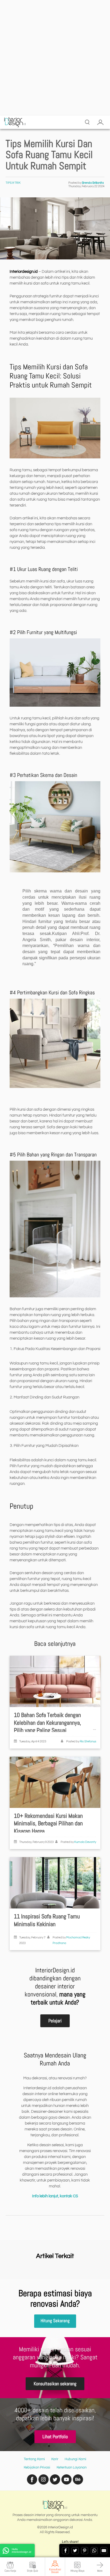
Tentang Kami (34, 2459)
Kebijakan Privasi (37, 2467)
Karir (55, 2459)
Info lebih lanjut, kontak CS (55, 2196)
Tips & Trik (13, 183)
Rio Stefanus (88, 1741)
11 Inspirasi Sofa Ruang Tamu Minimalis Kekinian (47, 1920)
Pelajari (55, 2021)
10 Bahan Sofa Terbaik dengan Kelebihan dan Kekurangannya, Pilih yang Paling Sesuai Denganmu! (48, 1726)
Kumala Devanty (85, 1842)
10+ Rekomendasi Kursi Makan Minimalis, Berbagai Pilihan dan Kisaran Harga (48, 1823)
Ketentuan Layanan (72, 2467)
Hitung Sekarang (55, 2321)
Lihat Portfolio (55, 2437)
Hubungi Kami (75, 2459)
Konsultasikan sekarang (55, 2384)
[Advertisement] (55, 58)
